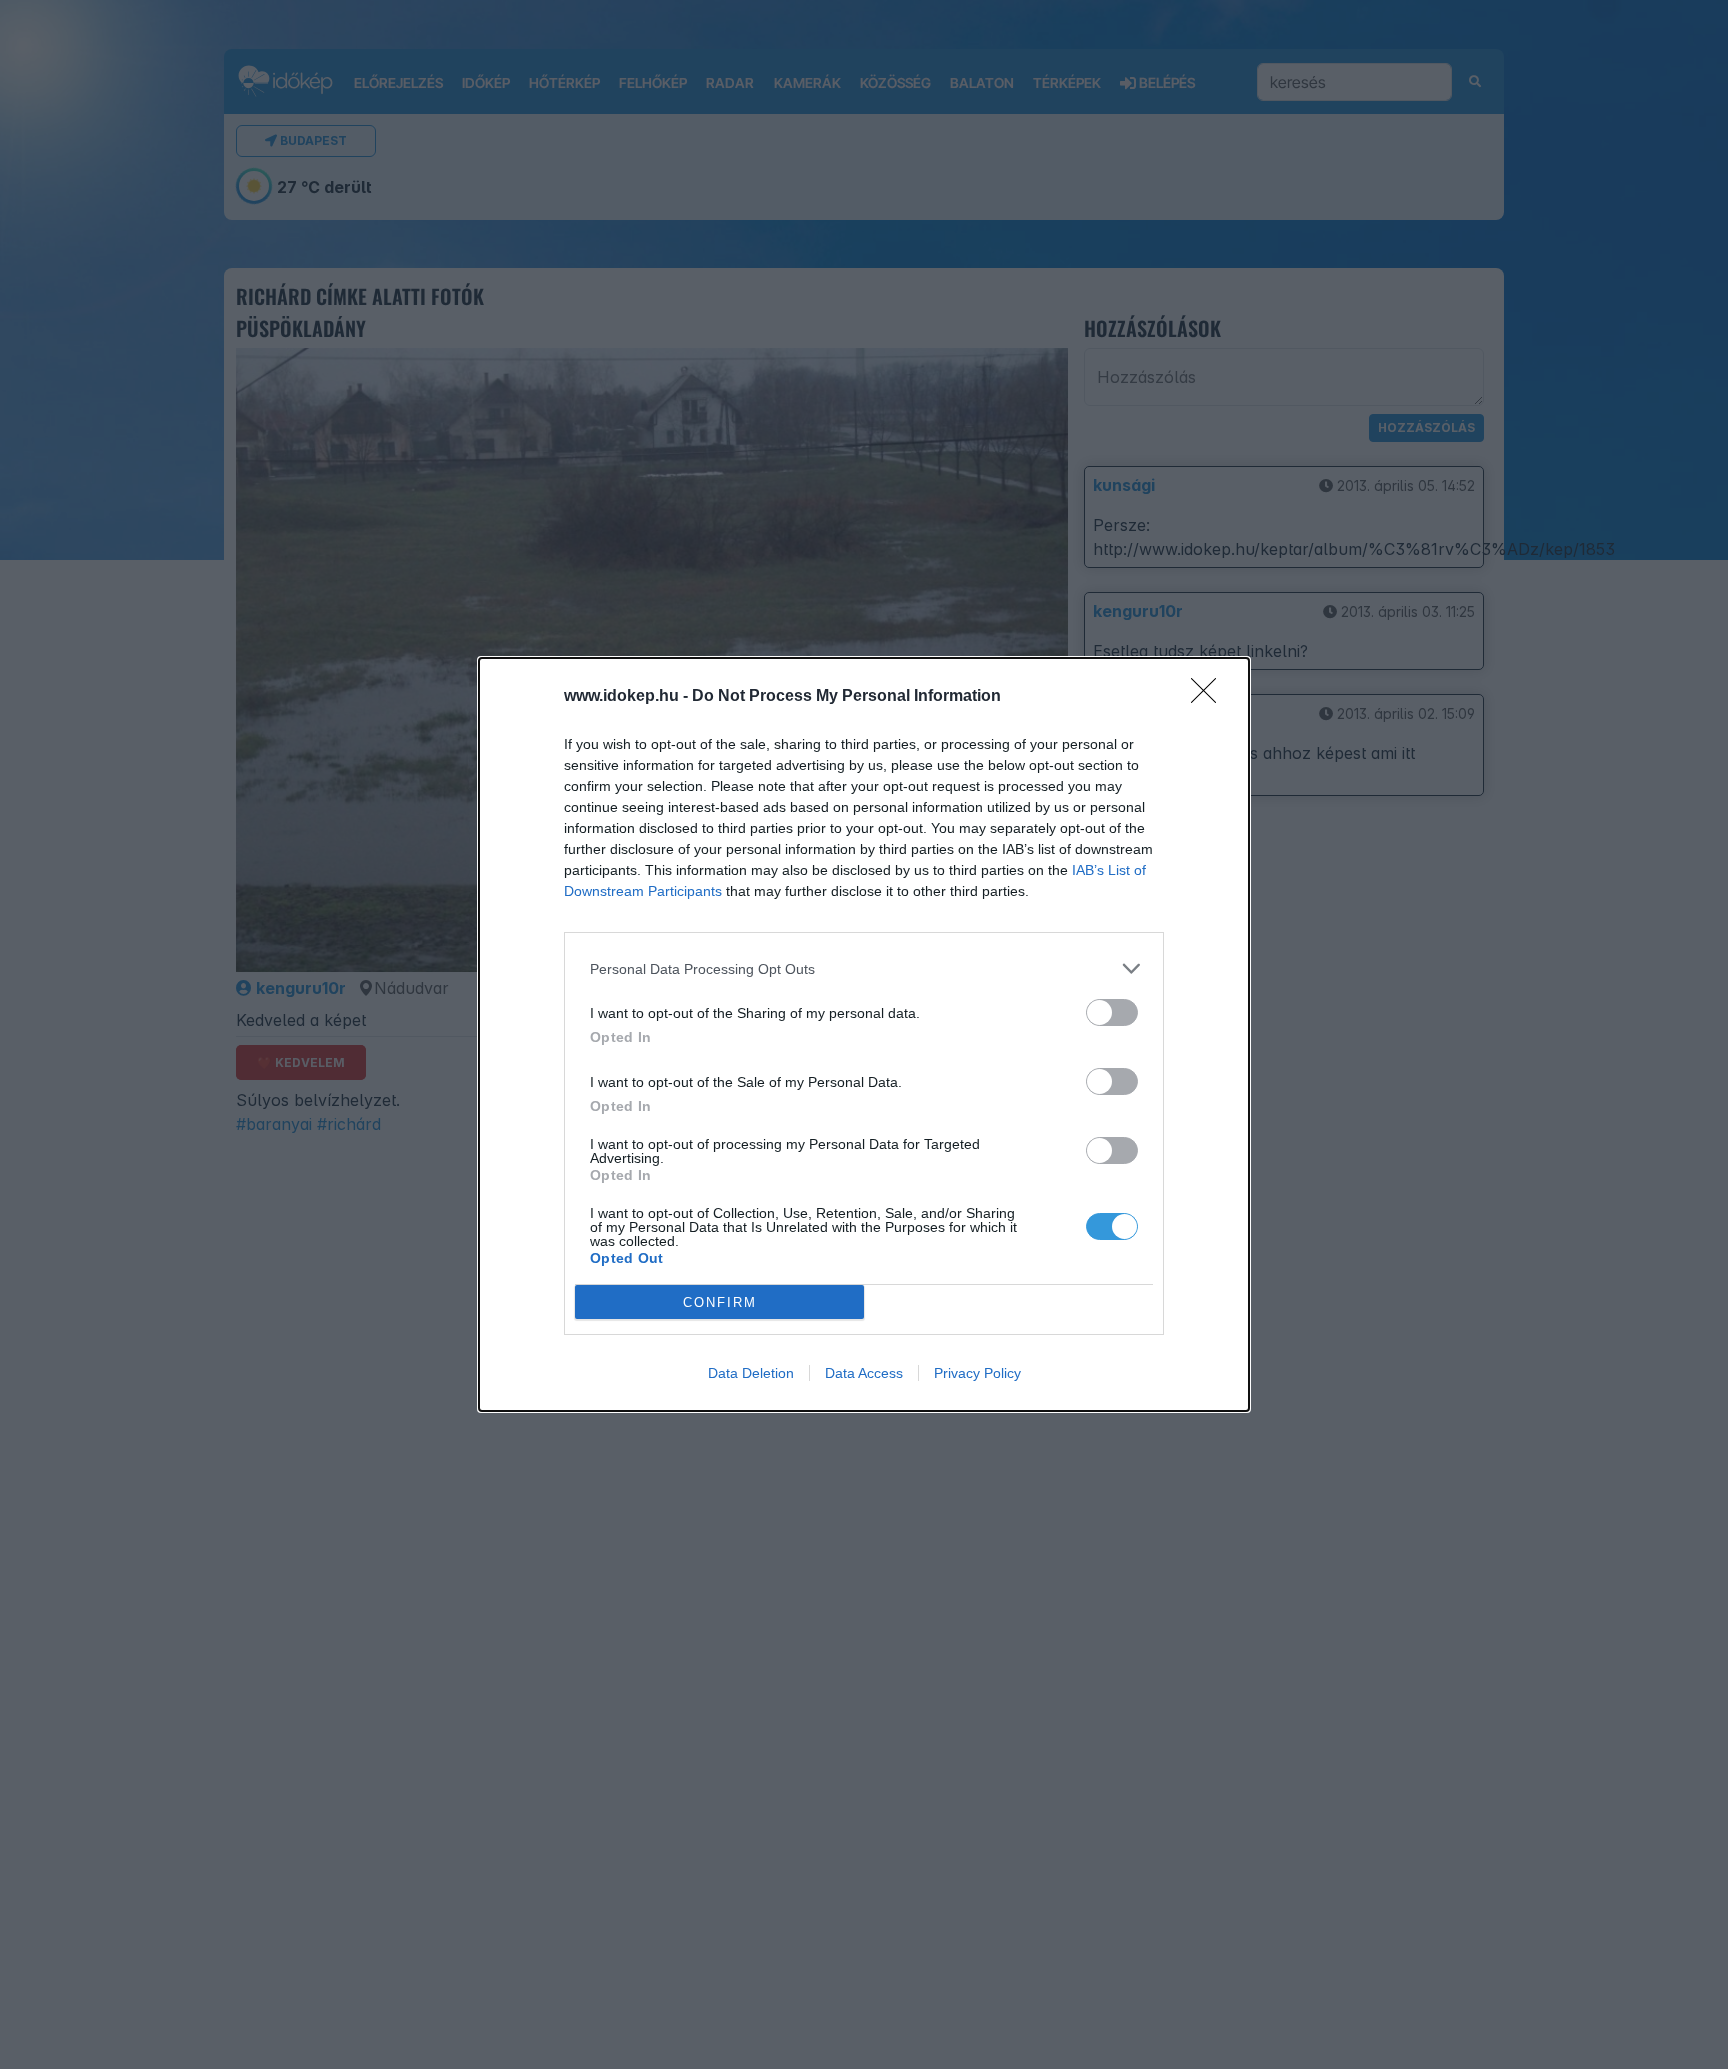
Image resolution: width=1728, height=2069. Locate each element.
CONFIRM (720, 1302)
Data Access (864, 1373)
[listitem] (864, 968)
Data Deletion (751, 1373)
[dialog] (864, 1034)
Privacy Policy (977, 1373)
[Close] (1210, 697)
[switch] (1112, 1012)
